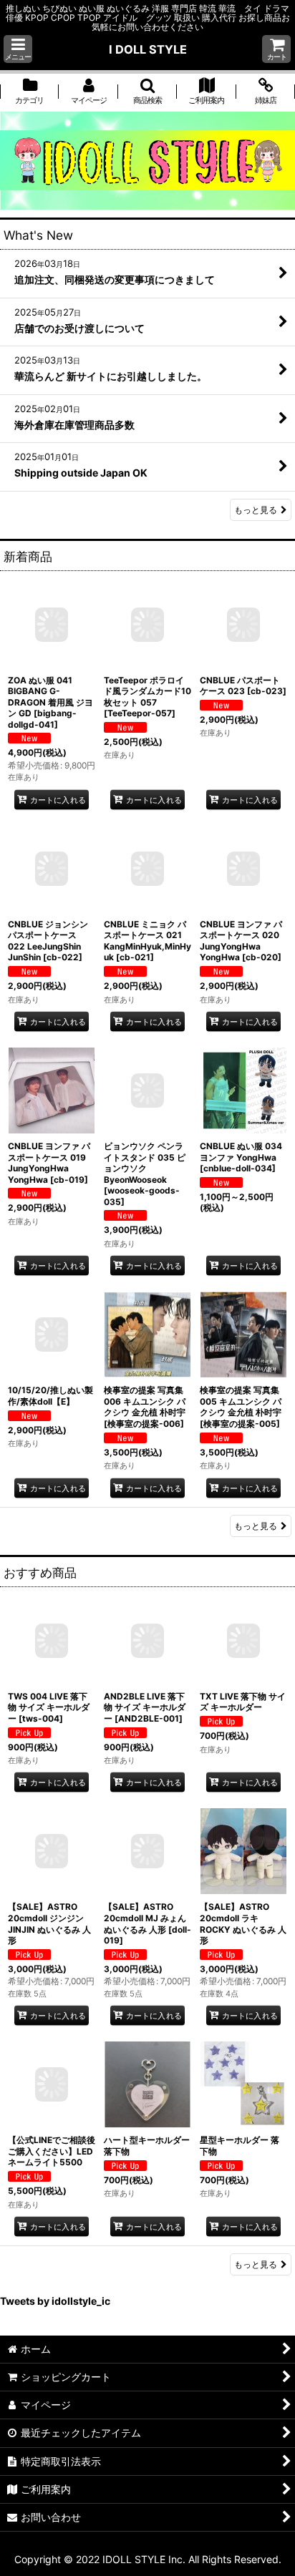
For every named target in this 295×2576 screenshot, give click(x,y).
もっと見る (256, 510)
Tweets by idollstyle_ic (55, 2301)
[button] (18, 49)
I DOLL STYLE (148, 49)
